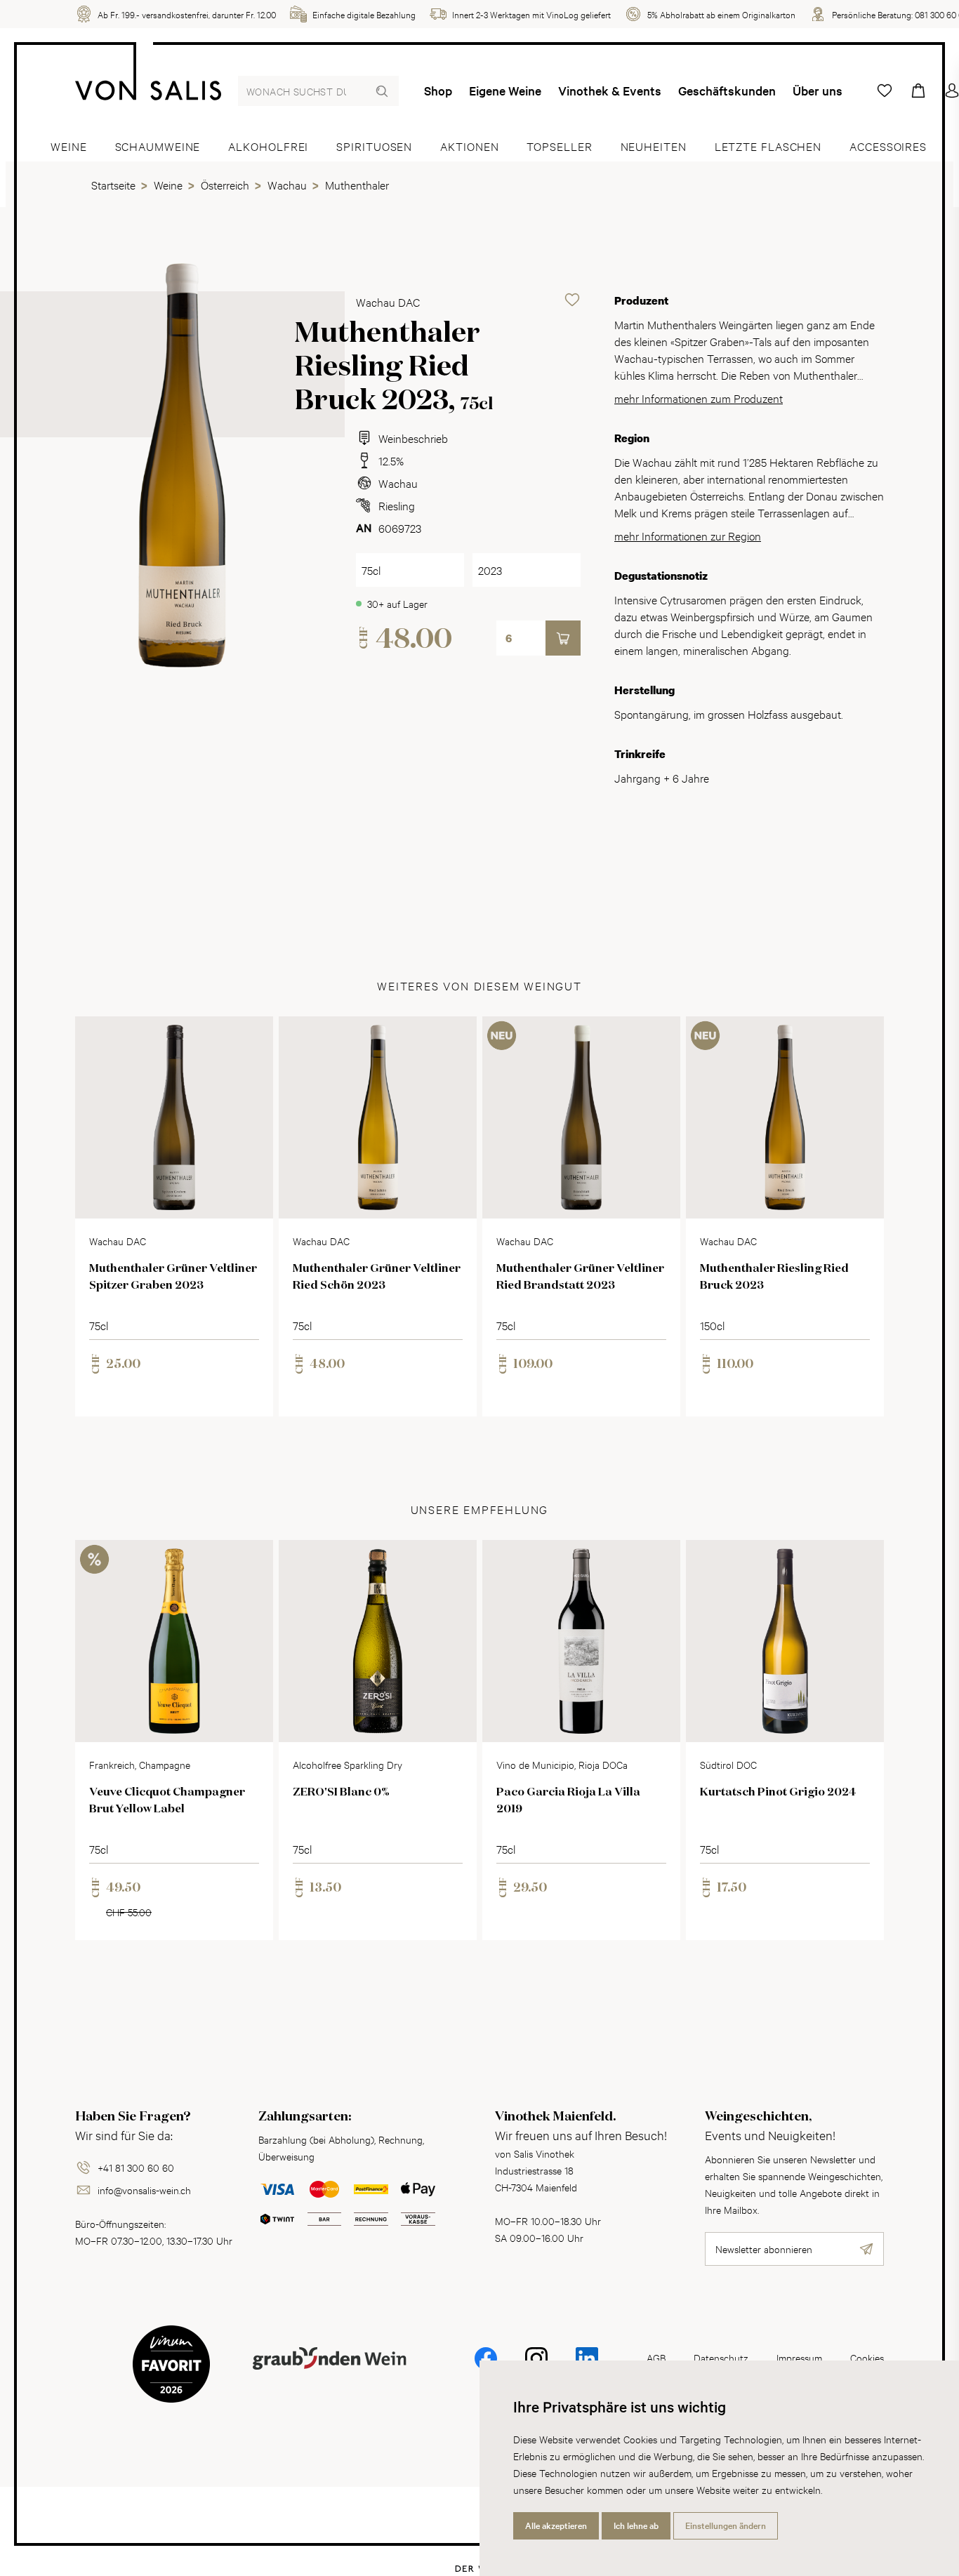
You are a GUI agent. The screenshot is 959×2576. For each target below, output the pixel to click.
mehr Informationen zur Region (688, 535)
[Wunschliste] (885, 91)
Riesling (397, 505)
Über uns (818, 91)
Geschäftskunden (727, 91)
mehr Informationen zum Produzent (699, 398)
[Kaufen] (563, 638)
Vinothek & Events (610, 91)
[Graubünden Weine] (329, 2375)
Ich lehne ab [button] (636, 2525)
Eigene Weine (505, 91)
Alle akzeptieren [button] (556, 2525)
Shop (438, 91)
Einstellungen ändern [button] (726, 2525)
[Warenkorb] (918, 91)
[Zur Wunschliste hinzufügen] (572, 300)
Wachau (398, 483)
